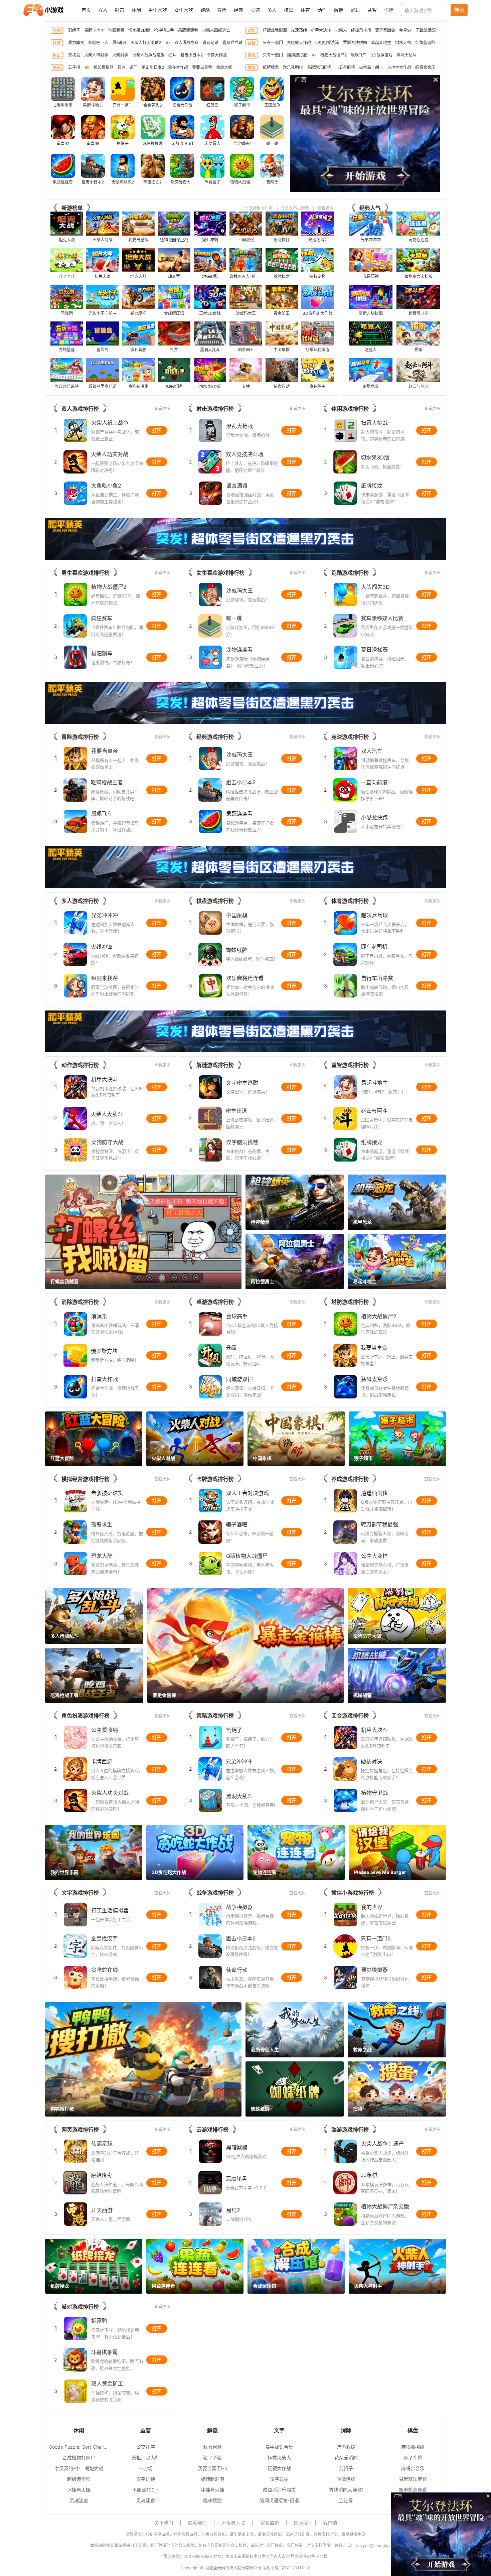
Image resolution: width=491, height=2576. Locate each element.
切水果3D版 (139, 30)
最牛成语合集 (279, 2447)
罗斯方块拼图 (355, 43)
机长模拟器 (104, 67)
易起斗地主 (94, 30)
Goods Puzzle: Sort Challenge (79, 2447)
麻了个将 (413, 2458)
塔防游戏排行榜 (350, 1302)
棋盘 (289, 10)
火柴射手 (120, 55)
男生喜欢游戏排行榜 (86, 573)
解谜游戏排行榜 (215, 1065)
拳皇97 (405, 30)
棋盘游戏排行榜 (215, 901)
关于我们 (164, 2523)
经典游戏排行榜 (215, 737)
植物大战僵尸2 (334, 55)
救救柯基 (212, 2447)
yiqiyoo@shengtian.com (378, 2545)
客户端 (330, 2523)
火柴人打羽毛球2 (146, 43)
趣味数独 (212, 2500)
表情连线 (346, 2479)
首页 (86, 10)
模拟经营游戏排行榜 (86, 1479)
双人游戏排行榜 (80, 409)
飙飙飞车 (359, 55)
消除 (389, 10)
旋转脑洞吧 (212, 2479)
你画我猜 (116, 30)
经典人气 (370, 208)
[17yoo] (43, 10)
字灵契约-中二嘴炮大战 (79, 2468)
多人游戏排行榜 (80, 901)
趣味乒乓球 (232, 43)
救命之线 (224, 67)
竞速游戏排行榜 (350, 737)
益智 (372, 10)
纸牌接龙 (271, 67)
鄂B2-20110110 (296, 2568)
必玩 (355, 10)
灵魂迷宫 (79, 2500)
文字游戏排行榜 (80, 1893)
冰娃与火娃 (79, 2490)
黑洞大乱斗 (406, 55)
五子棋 (74, 67)
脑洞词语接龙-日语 (279, 2500)
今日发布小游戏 (295, 208)
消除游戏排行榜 (80, 1302)
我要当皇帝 (202, 67)
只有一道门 (273, 43)
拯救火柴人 (279, 2458)
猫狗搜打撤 (297, 55)
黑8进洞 (119, 43)
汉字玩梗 (146, 2479)
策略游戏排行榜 (215, 1716)
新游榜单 (72, 208)
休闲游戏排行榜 (350, 409)
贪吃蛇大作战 (299, 43)
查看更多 (325, 208)
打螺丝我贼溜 (275, 30)
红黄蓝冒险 (425, 43)
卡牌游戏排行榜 (215, 1479)
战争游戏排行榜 (215, 1893)
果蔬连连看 (188, 30)
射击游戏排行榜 (215, 409)
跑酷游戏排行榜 (350, 573)
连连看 (346, 2500)
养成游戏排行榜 (350, 1479)
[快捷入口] (461, 134)
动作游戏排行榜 (80, 1065)
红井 (172, 55)
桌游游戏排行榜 (215, 1302)
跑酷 (205, 10)
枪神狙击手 (164, 30)
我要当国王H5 (213, 2468)
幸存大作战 (217, 55)
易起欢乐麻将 (319, 67)
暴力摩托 (76, 43)
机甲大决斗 (321, 30)
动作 (322, 10)
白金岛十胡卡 (371, 67)
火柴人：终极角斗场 (353, 30)
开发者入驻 (233, 2523)
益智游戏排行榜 (350, 1065)
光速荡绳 (299, 30)
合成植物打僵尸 (79, 2458)
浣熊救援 (346, 2447)
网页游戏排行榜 (80, 2130)
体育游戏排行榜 (350, 901)
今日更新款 (258, 208)
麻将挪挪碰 (413, 2447)
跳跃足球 (210, 43)
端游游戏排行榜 (350, 2130)
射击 (120, 10)
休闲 (136, 10)
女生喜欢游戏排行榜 (220, 573)
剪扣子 (346, 2468)
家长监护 (270, 2523)
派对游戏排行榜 (80, 2307)
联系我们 (197, 2523)
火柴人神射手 (96, 55)
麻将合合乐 (425, 67)
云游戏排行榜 (212, 2130)
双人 (103, 10)
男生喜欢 (158, 10)
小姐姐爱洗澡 (327, 43)
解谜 (339, 10)
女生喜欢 (184, 10)
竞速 (255, 10)
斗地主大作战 (399, 67)
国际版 (301, 2523)
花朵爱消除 (346, 2458)
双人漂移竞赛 (186, 43)
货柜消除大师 (146, 2458)
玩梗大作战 (279, 2468)
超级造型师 (79, 2479)
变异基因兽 (385, 30)
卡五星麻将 (345, 67)
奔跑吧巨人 (98, 43)
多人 (272, 10)
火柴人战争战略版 (148, 55)
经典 (238, 10)
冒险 (222, 10)
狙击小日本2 (192, 55)
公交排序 (146, 2447)
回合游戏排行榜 (350, 1716)
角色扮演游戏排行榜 (86, 1716)
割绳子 (74, 30)
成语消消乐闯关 (279, 2490)
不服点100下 (146, 2490)
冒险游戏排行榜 (80, 737)
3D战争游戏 (382, 55)
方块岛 (74, 55)
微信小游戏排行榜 (353, 1893)
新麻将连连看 (413, 2490)
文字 (279, 2430)
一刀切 (146, 2468)
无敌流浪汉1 (427, 30)
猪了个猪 (212, 2458)
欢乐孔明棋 (293, 67)
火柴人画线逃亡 (216, 30)
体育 (305, 10)
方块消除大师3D (346, 2490)
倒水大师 (403, 43)
